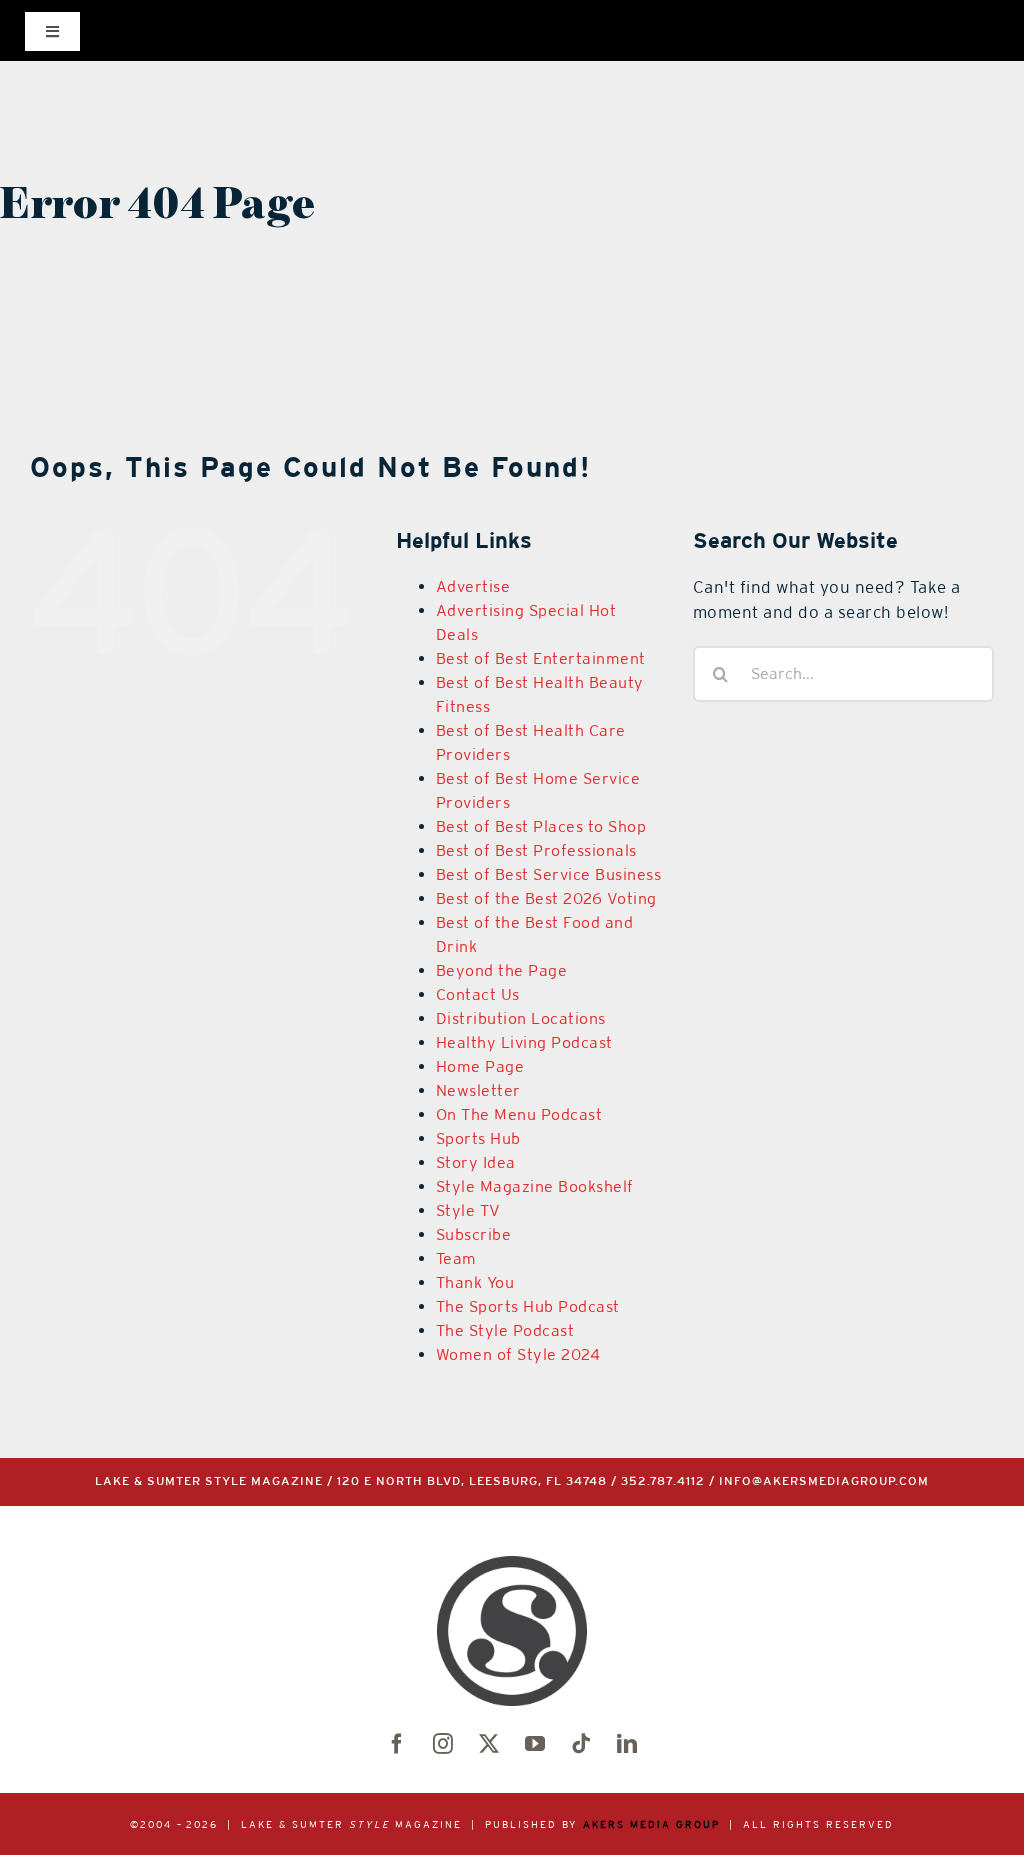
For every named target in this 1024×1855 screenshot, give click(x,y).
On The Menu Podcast (519, 1114)
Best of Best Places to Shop (541, 826)
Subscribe (474, 1234)
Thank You (475, 1282)
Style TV (468, 1210)
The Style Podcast (505, 1330)
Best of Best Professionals (536, 850)
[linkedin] (627, 1744)
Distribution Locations (521, 1018)
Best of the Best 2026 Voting (546, 898)
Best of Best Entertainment (541, 658)
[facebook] (397, 1744)
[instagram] (443, 1744)
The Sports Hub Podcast (528, 1306)
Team (456, 1258)
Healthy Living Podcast (524, 1042)
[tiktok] (581, 1744)
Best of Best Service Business (549, 874)
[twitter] (489, 1744)
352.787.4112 (663, 1481)
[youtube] (535, 1744)
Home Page (480, 1066)
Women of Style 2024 (518, 1354)
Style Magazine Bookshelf (535, 1186)
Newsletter (478, 1090)
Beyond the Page (502, 970)
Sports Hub (478, 1138)
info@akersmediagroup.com (824, 1481)
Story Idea (476, 1162)
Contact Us (478, 994)
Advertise (473, 586)
